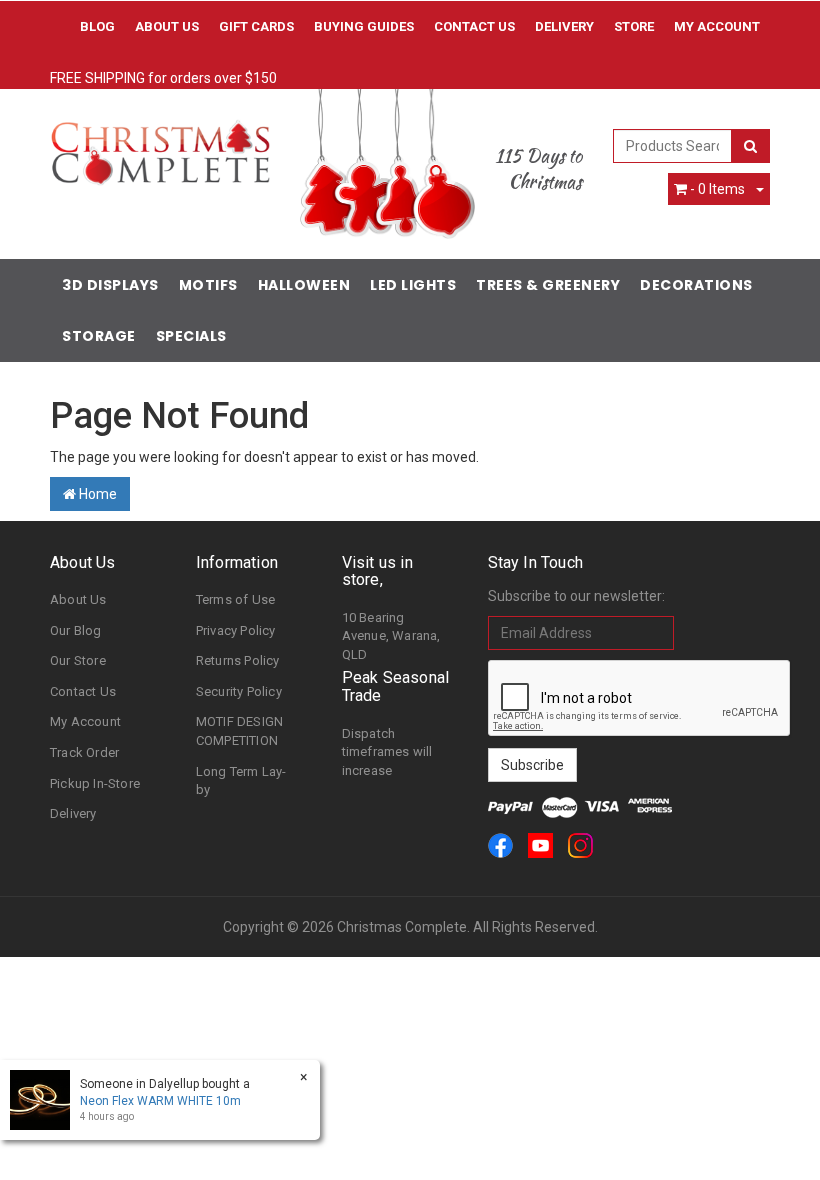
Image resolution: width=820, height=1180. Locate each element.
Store (634, 26)
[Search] (750, 146)
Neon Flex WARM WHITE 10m (160, 1101)
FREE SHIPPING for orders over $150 (163, 78)
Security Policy (239, 691)
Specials (191, 336)
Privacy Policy (236, 630)
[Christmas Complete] (160, 146)
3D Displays (110, 285)
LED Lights (413, 285)
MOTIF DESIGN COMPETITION (239, 731)
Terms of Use (235, 599)
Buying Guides (364, 26)
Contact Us (474, 26)
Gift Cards (256, 26)
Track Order (84, 752)
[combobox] (673, 146)
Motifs (208, 285)
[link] (500, 845)
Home (96, 494)
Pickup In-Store (95, 783)
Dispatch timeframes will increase (387, 752)
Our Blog (76, 630)
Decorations (696, 285)
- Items (717, 189)
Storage (99, 336)
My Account (85, 721)
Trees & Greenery (548, 285)
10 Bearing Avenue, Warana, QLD (391, 636)
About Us (167, 26)
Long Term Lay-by (241, 781)
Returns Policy (238, 660)
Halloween (304, 285)
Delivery (564, 26)
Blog (97, 26)
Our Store (78, 660)
